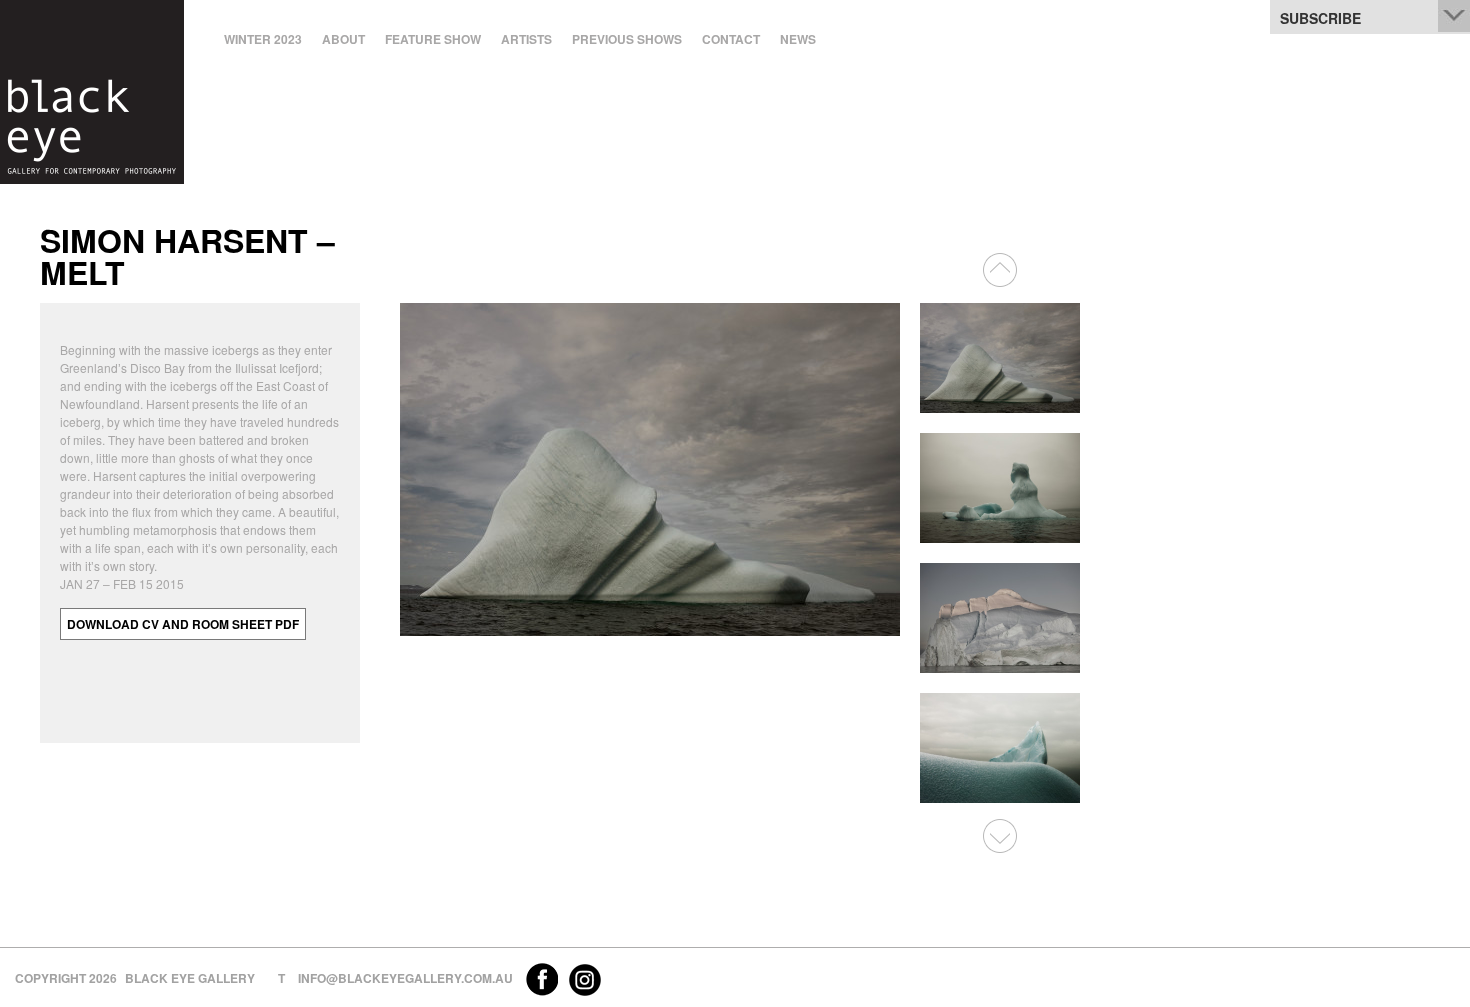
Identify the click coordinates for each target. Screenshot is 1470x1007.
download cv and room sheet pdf (183, 624)
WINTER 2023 (263, 39)
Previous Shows (627, 39)
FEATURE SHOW (433, 39)
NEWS (798, 39)
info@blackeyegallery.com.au (405, 978)
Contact (731, 39)
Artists (526, 39)
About (343, 39)
